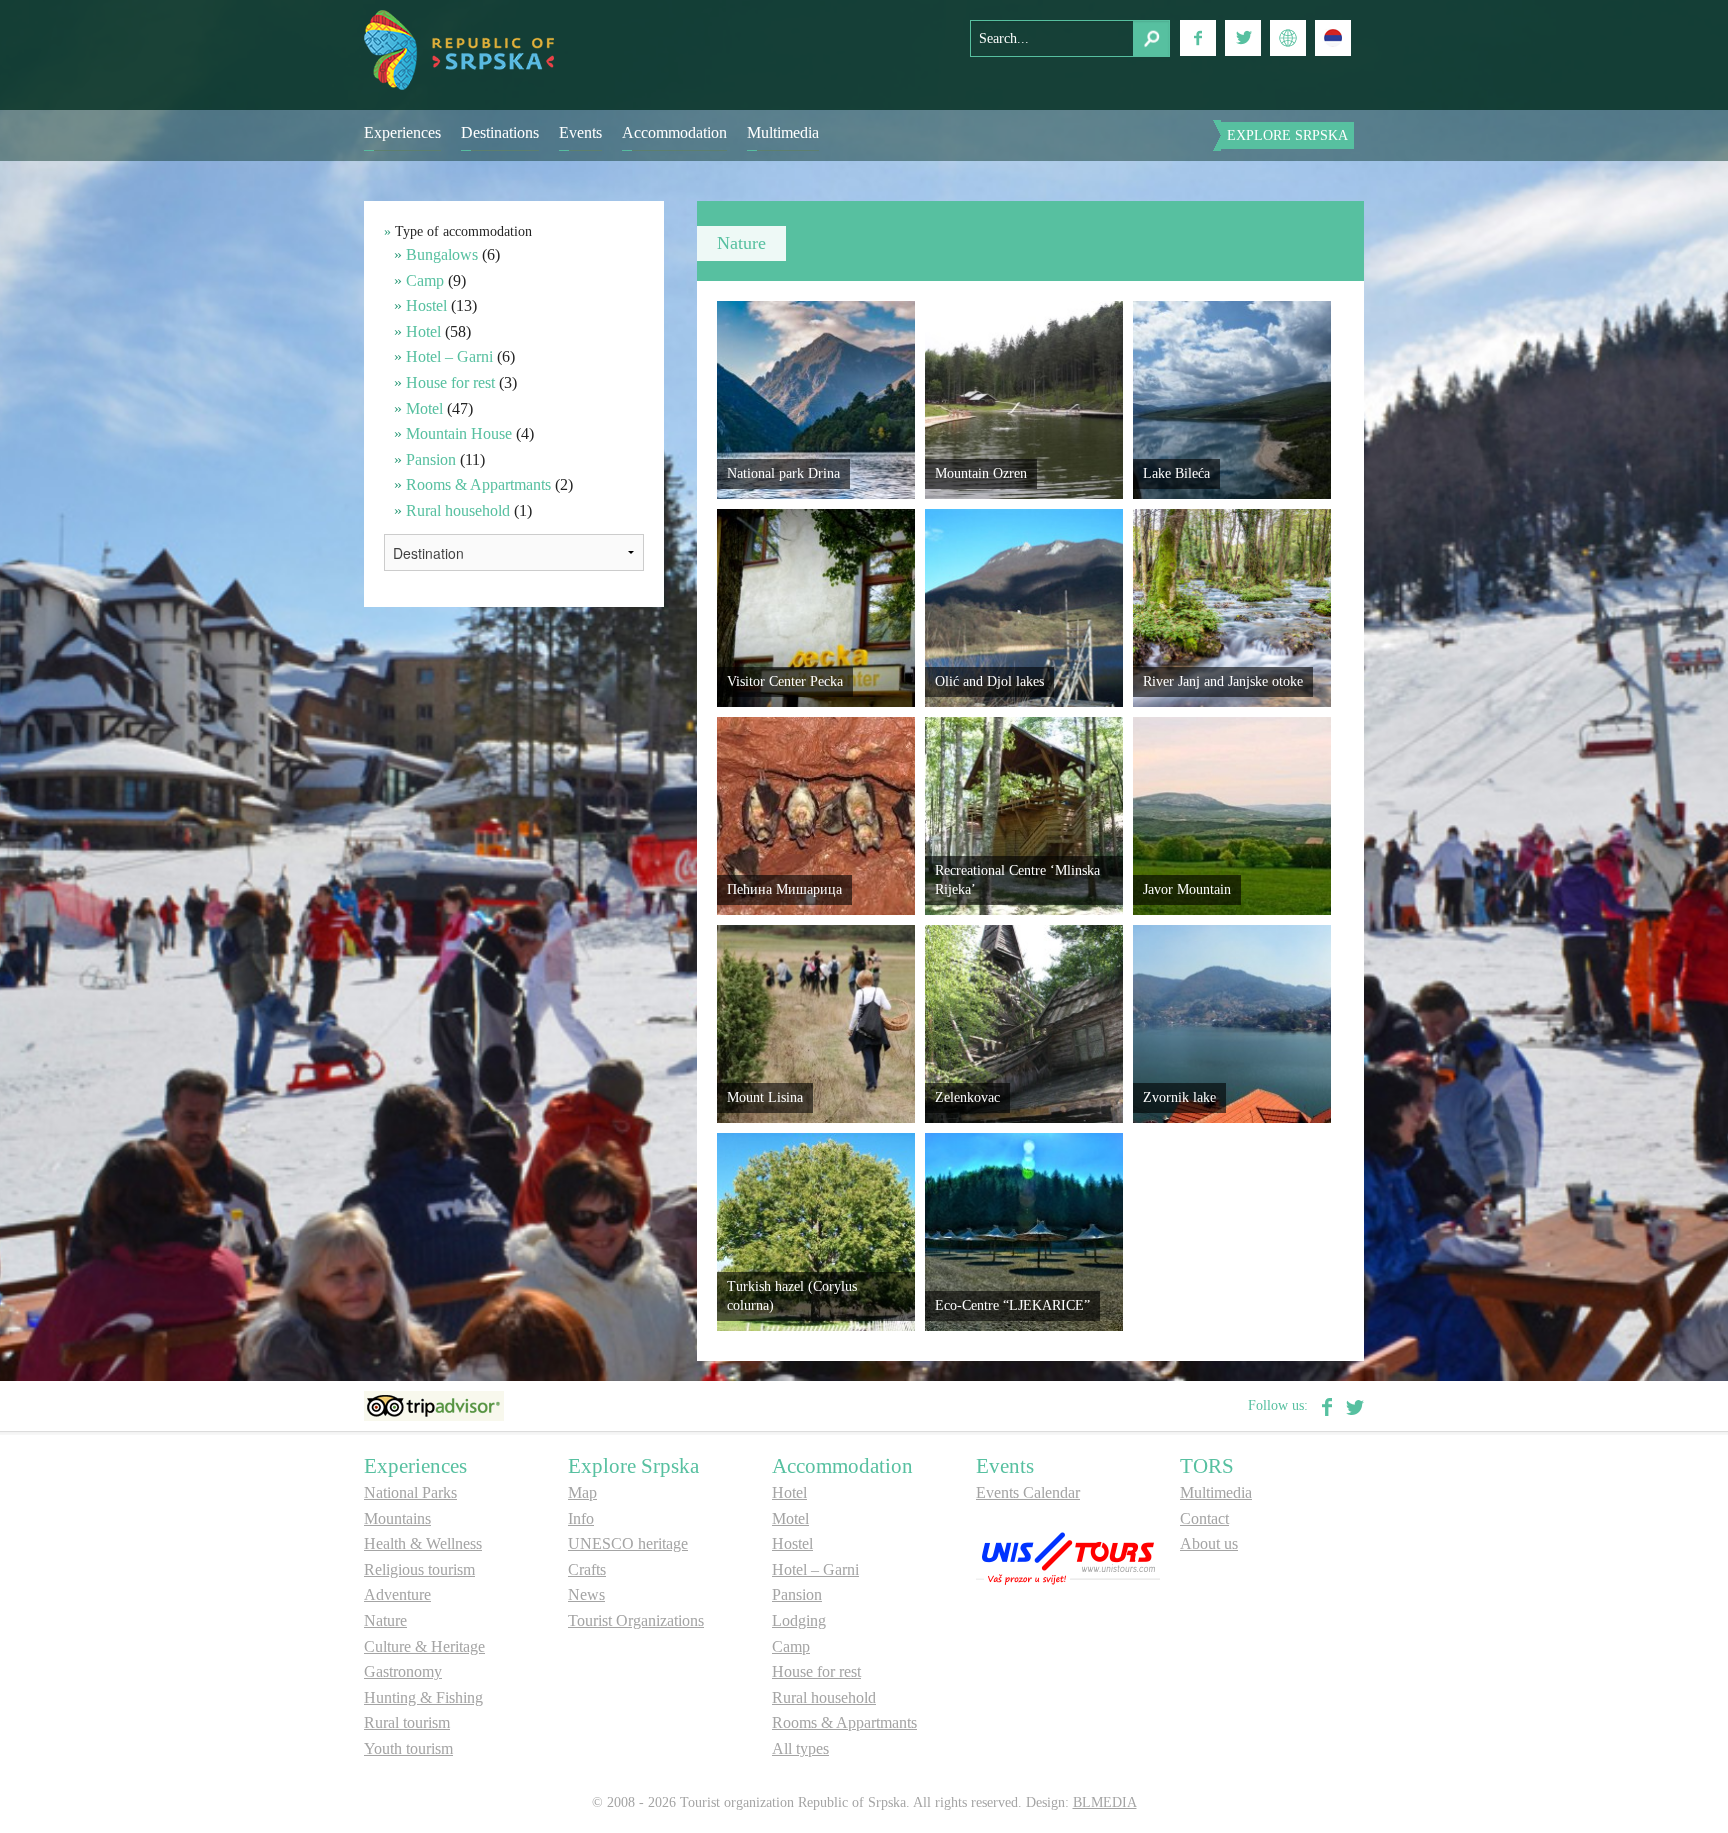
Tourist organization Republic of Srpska (459, 50)
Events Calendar (1028, 1492)
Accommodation (674, 132)
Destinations (500, 132)
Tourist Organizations (636, 1620)
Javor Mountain (1187, 889)
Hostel (426, 305)
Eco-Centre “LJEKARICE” (1012, 1305)
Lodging (799, 1620)
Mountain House (459, 433)
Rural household (458, 510)
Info (581, 1518)
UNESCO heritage (628, 1543)
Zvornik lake (1179, 1097)
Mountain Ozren (981, 473)
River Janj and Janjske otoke (1223, 681)
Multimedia (783, 132)
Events (580, 132)
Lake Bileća (1176, 473)
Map (582, 1492)
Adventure (397, 1594)
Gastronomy (403, 1671)
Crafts (587, 1569)
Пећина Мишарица (784, 889)
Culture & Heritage (424, 1646)
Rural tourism (407, 1722)
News (586, 1594)
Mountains (397, 1518)
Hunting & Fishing (423, 1697)
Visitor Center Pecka (785, 681)
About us (1209, 1543)
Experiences (402, 132)
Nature (385, 1620)
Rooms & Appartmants (478, 484)
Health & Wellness (423, 1543)
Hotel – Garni (449, 356)
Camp (425, 280)
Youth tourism (408, 1748)
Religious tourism (419, 1569)
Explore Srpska (1287, 135)
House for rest (450, 382)
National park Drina (783, 473)
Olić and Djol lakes (989, 681)
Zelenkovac (967, 1097)
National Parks (410, 1492)
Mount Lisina (765, 1097)
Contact (1204, 1518)
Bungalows (442, 254)
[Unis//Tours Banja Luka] (1068, 1556)
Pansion (431, 459)
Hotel (423, 331)
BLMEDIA (1105, 1802)
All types (800, 1748)
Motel (424, 408)
